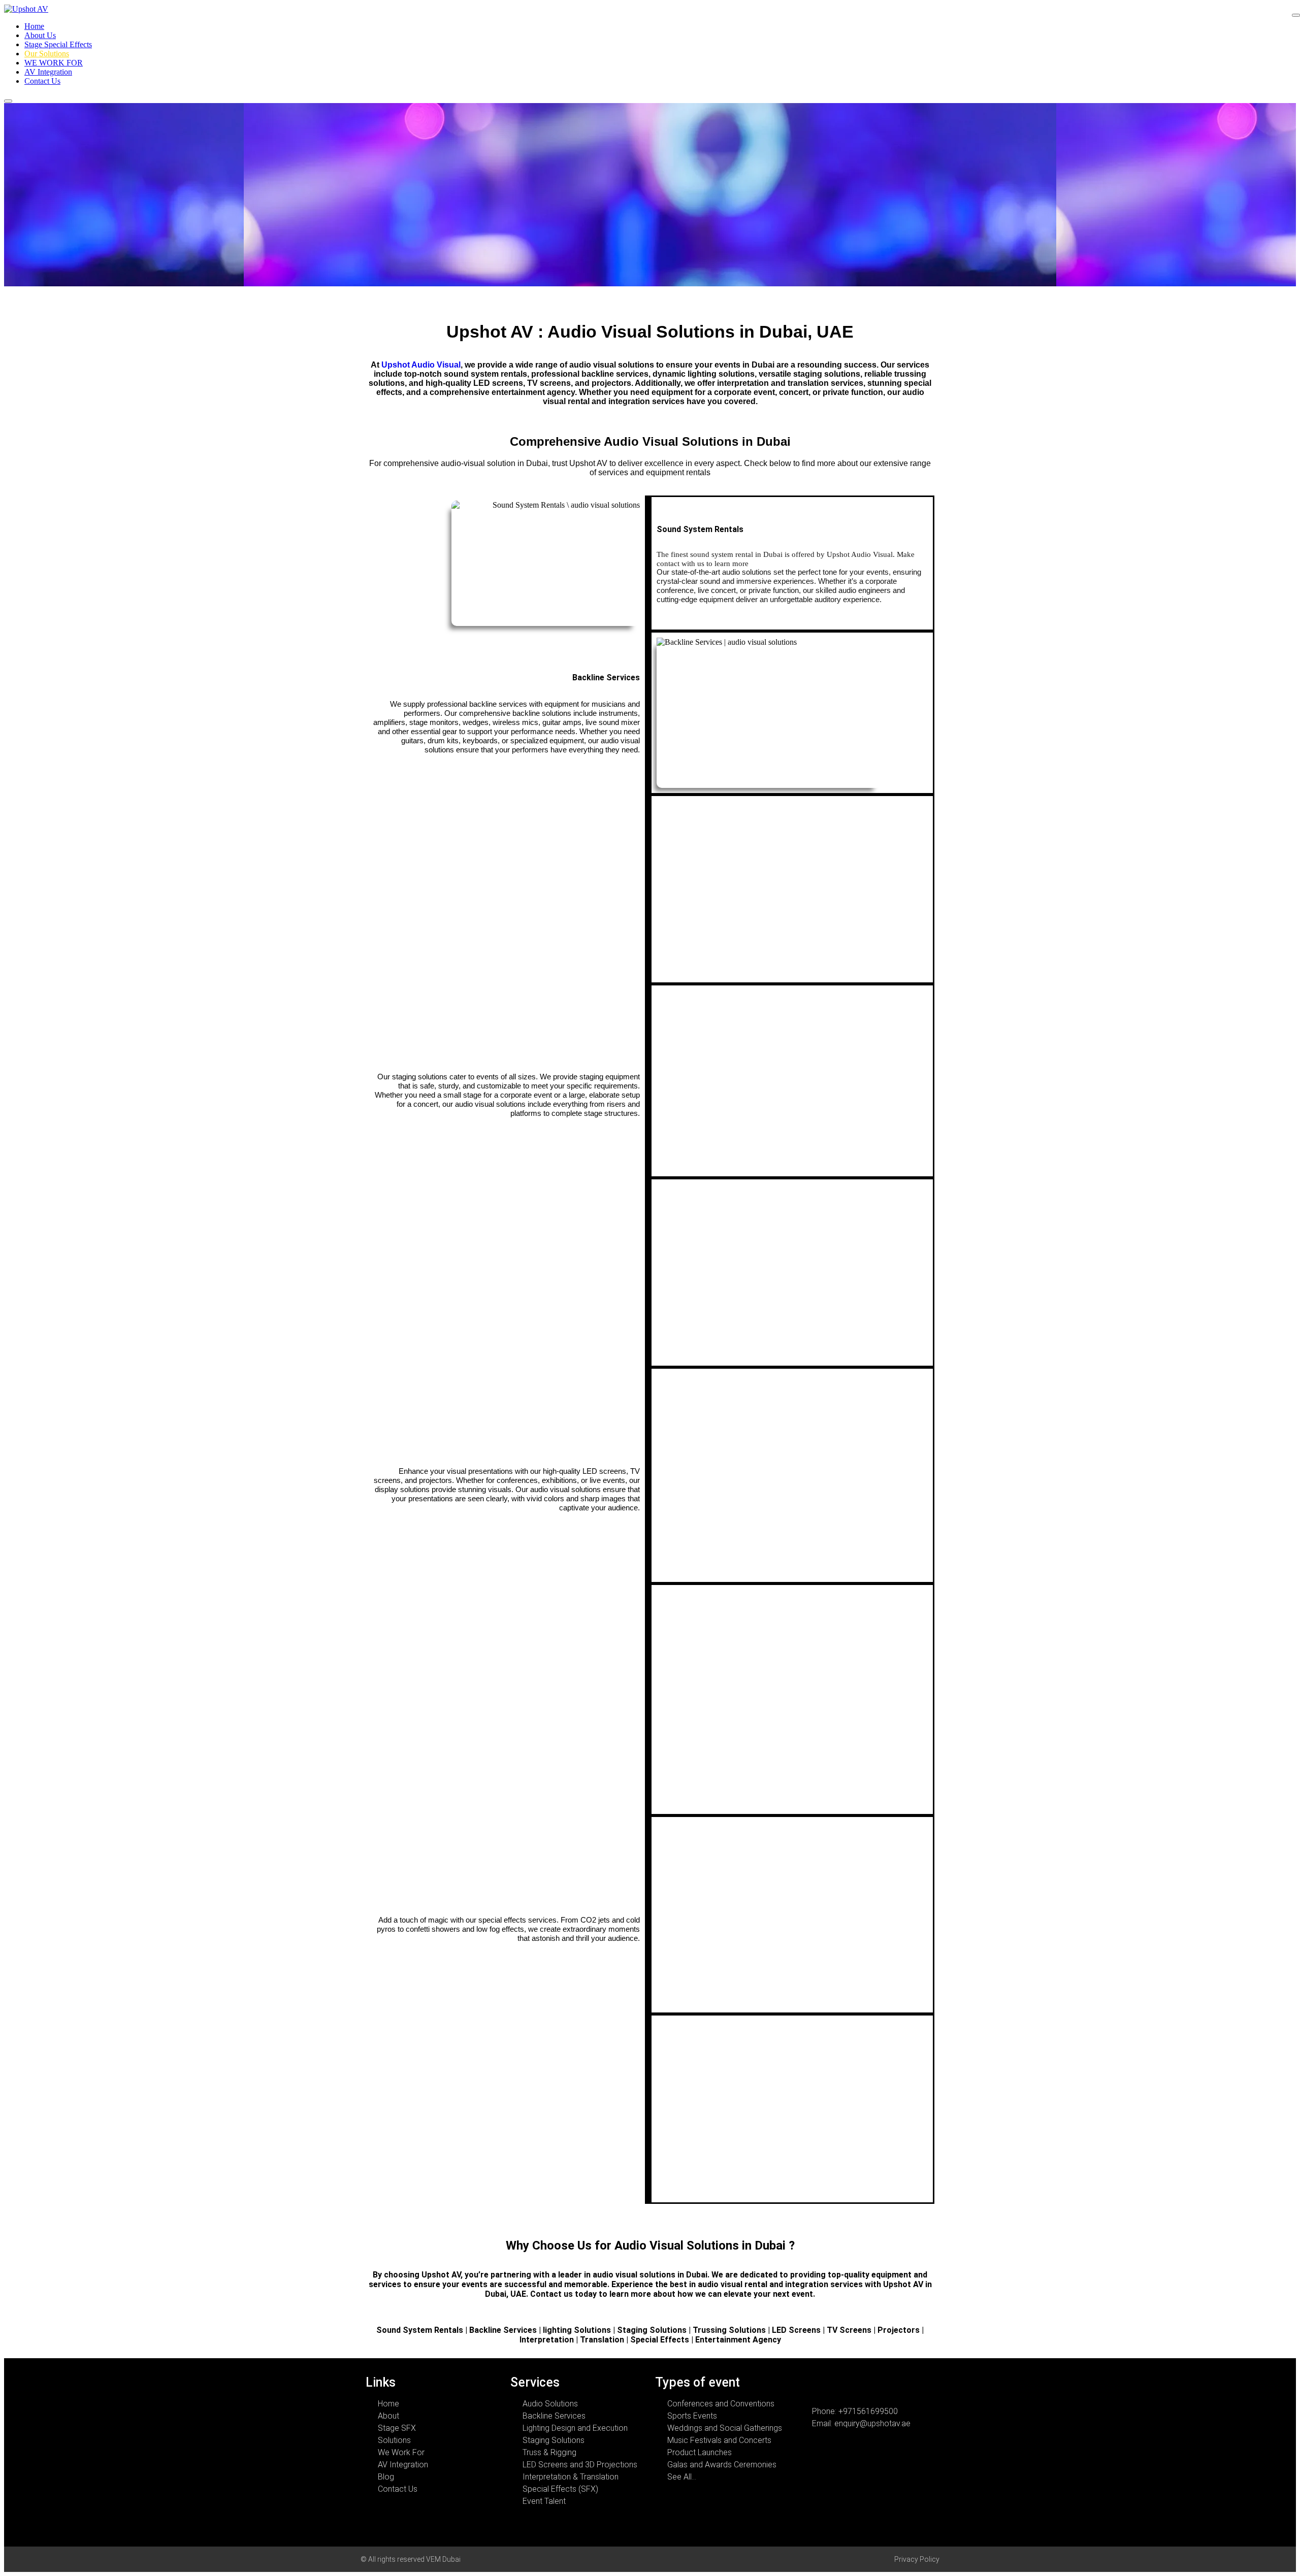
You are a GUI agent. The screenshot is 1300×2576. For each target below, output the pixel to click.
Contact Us (42, 81)
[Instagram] (856, 2386)
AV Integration (48, 72)
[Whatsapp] (810, 2386)
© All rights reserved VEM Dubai (411, 2559)
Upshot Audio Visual (421, 365)
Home (34, 26)
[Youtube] (879, 2386)
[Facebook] (833, 2386)
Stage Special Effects (58, 44)
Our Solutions (47, 54)
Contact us (551, 2294)
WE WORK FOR (54, 63)
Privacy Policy (917, 2559)
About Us (40, 35)
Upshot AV (441, 2275)
